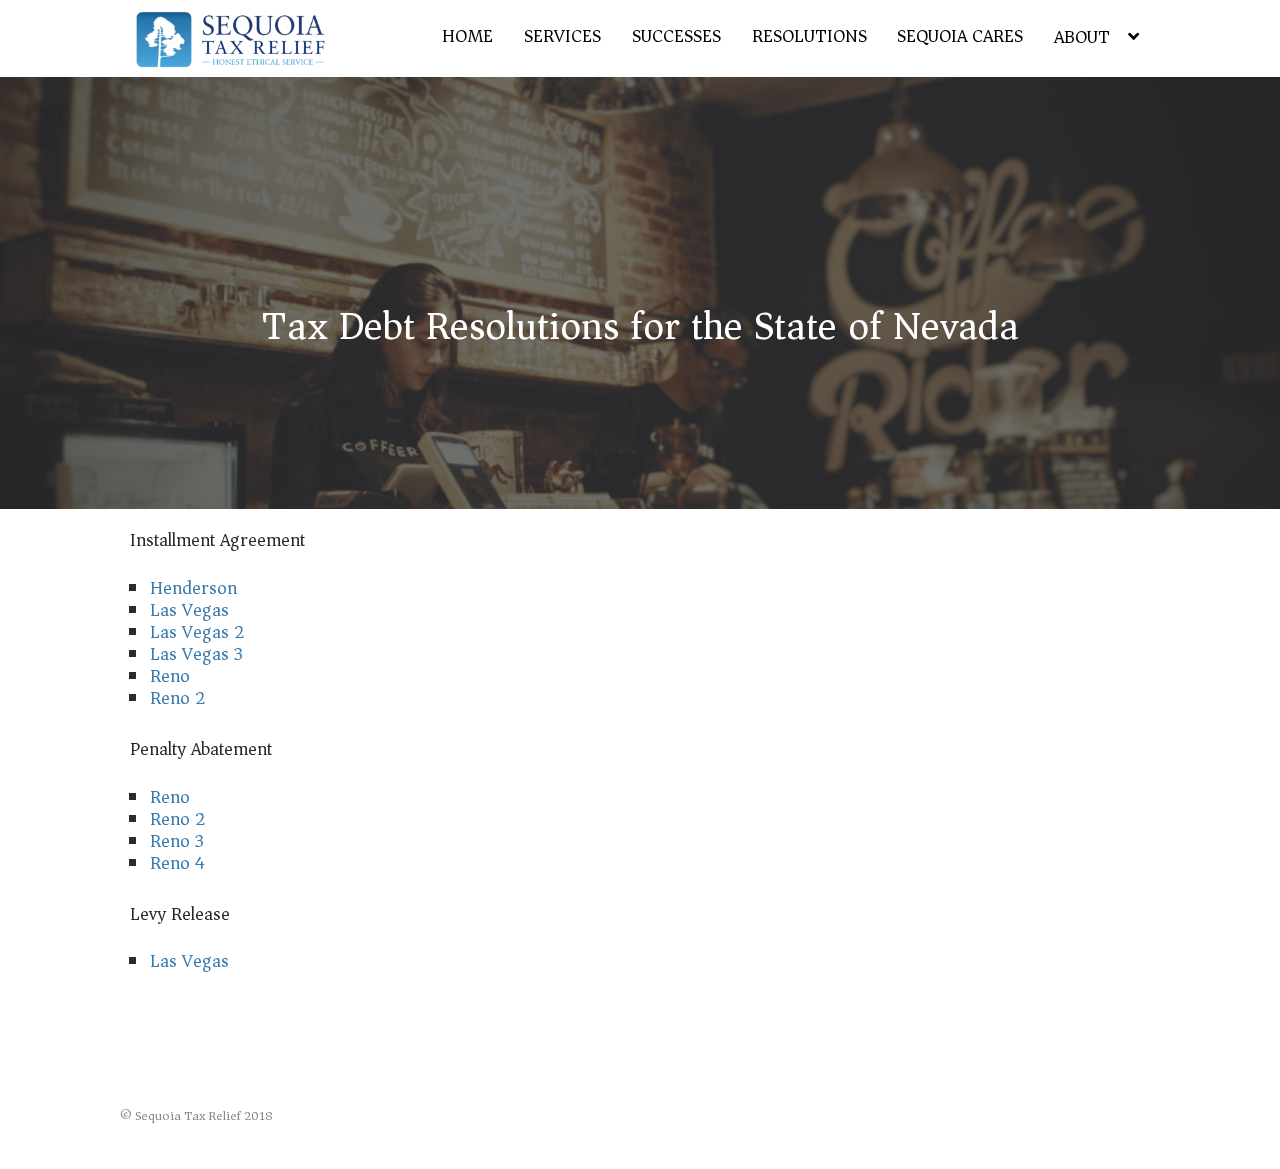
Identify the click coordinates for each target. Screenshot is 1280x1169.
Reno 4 (177, 863)
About (1082, 37)
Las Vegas (189, 610)
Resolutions (809, 36)
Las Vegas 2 (197, 632)
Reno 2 (178, 698)
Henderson (193, 588)
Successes (676, 36)
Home (467, 36)
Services (562, 36)
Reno (170, 676)
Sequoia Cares (960, 36)
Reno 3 (177, 841)
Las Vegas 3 (196, 654)
